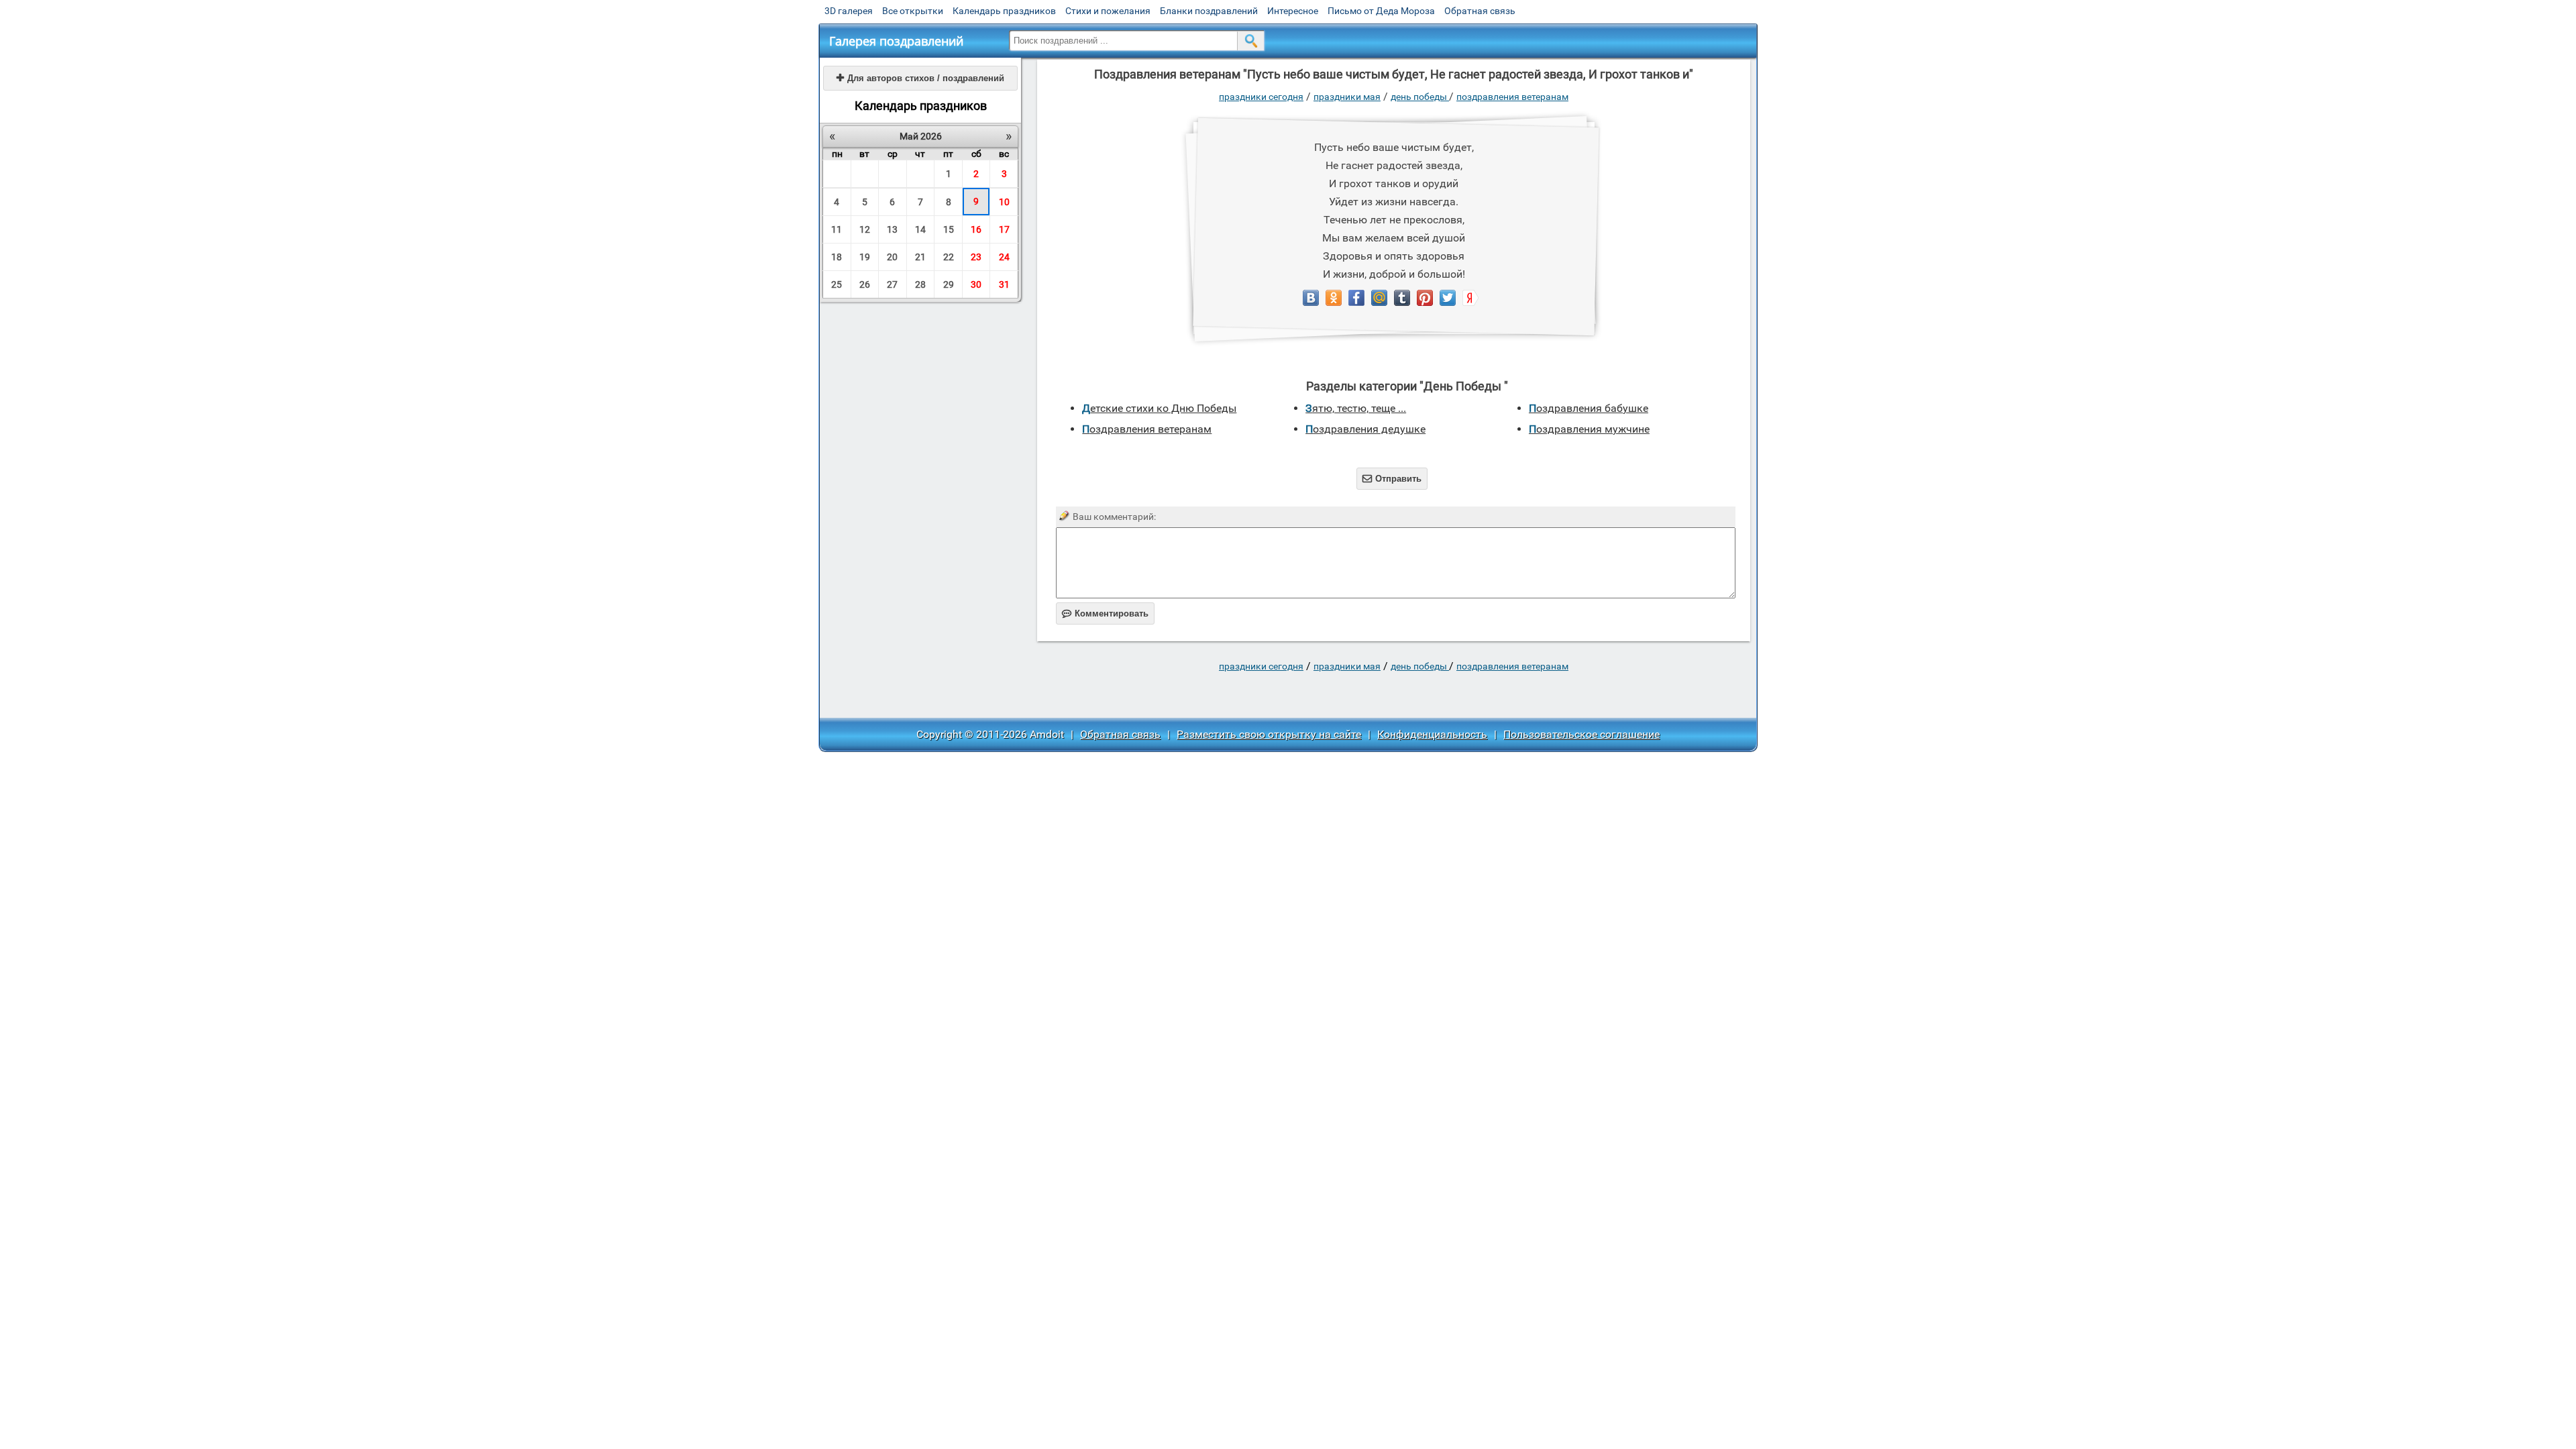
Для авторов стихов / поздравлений (920, 78)
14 (920, 229)
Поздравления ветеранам (1512, 97)
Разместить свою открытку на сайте (1269, 734)
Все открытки (913, 11)
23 (976, 257)
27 (892, 284)
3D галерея (849, 11)
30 (976, 284)
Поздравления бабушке (1589, 408)
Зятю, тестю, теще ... (1356, 408)
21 (920, 257)
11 (837, 229)
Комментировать (1105, 613)
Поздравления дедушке (1365, 429)
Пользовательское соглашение (1581, 734)
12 (865, 229)
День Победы (1420, 97)
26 (865, 284)
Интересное (1293, 11)
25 (837, 284)
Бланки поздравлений (1209, 11)
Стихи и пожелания (1108, 11)
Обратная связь (1480, 11)
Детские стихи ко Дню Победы (1159, 408)
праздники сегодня (1261, 97)
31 (1004, 284)
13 (892, 229)
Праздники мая (1347, 97)
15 (949, 229)
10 (1004, 202)
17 (1004, 229)
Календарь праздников (1004, 11)
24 (1004, 257)
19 (865, 257)
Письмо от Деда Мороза (1381, 11)
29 (949, 284)
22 (949, 257)
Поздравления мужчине (1589, 429)
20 (892, 257)
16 (976, 229)
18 (837, 257)
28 (920, 284)
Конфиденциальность (1432, 734)
